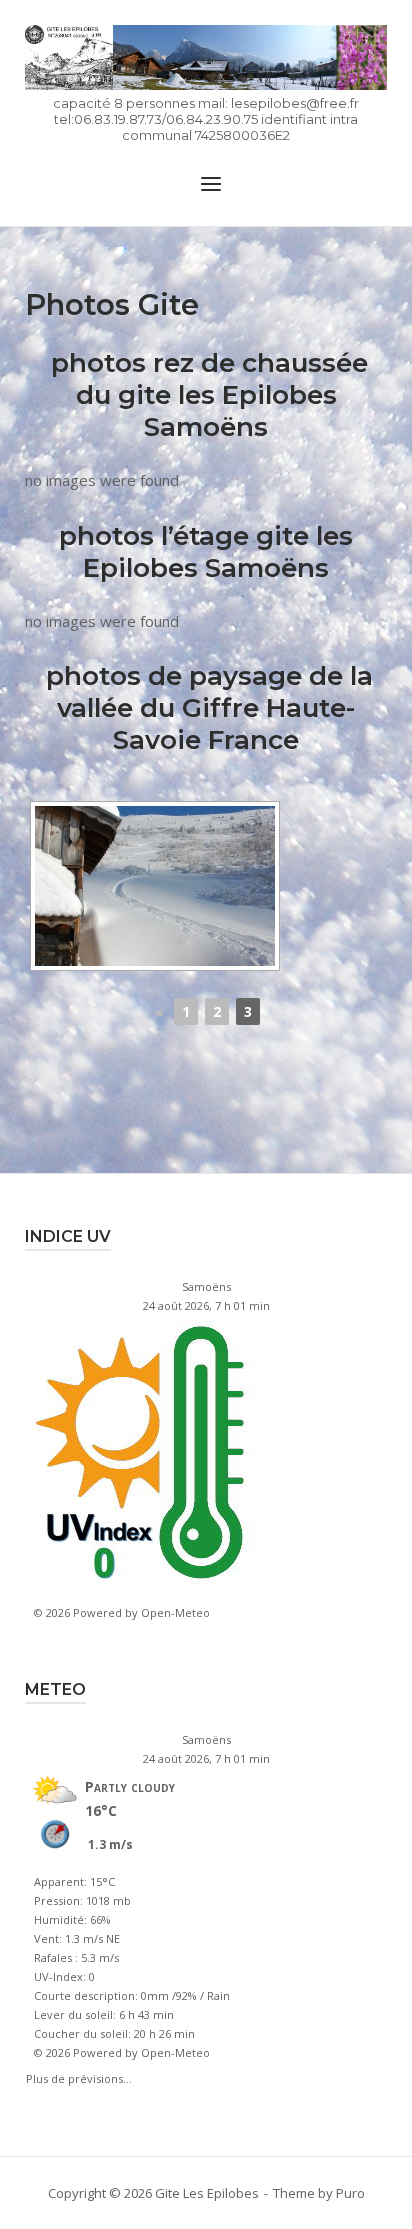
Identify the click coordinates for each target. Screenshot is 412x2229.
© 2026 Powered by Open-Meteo (122, 1612)
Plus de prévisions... (79, 2076)
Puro (350, 2193)
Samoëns (206, 1286)
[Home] (206, 58)
